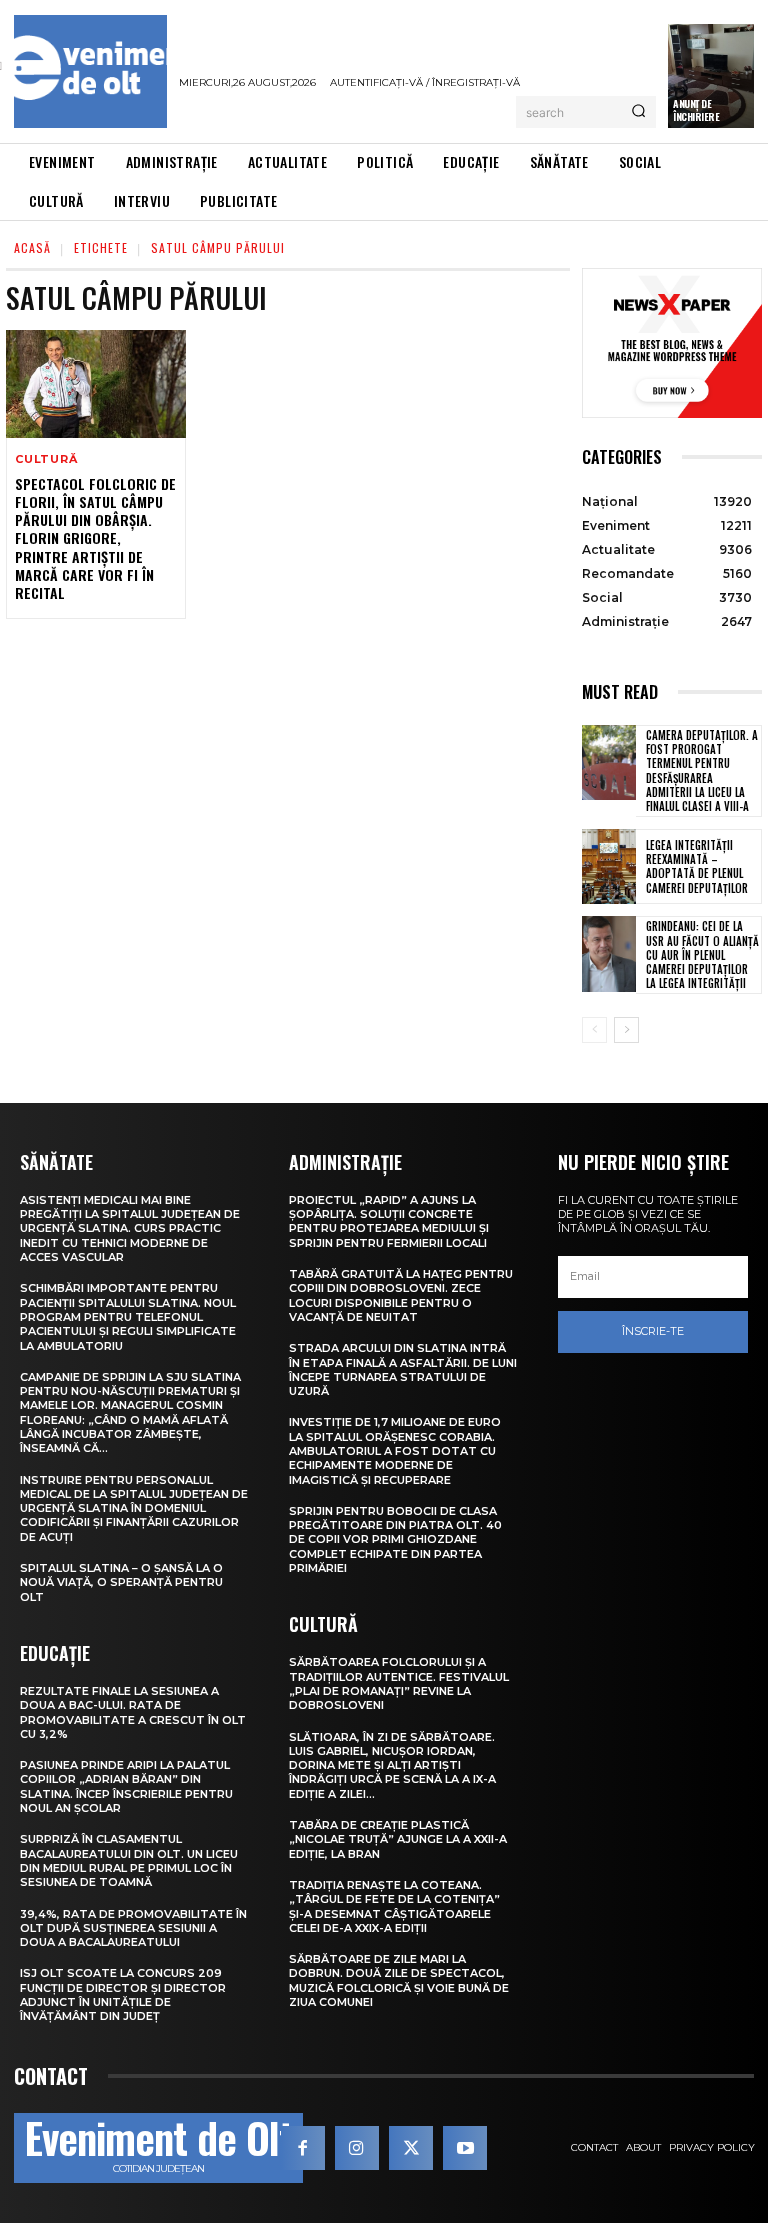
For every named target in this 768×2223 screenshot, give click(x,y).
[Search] (638, 112)
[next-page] (626, 1030)
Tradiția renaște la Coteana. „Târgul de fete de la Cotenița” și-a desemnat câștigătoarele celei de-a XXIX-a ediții (394, 1906)
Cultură (46, 459)
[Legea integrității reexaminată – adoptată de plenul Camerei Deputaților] (609, 867)
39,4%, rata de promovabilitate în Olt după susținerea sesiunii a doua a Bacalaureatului (133, 1928)
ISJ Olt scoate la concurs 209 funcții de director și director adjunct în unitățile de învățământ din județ (123, 1994)
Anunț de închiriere (696, 110)
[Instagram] (357, 2148)
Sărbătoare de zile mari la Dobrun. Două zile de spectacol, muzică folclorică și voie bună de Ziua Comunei (399, 1980)
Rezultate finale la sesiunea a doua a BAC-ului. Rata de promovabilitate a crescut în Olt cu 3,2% (133, 1712)
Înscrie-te (653, 1331)
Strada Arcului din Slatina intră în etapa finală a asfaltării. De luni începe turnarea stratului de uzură (403, 1369)
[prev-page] (594, 1030)
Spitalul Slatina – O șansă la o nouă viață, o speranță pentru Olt (121, 1582)
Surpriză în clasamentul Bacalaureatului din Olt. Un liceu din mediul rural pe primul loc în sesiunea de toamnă (129, 1860)
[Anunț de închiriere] (711, 76)
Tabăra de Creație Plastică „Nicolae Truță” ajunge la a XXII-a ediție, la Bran (398, 1839)
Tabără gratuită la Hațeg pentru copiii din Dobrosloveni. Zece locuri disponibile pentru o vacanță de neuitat (401, 1295)
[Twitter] (411, 2148)
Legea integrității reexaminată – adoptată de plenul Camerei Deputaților (697, 866)
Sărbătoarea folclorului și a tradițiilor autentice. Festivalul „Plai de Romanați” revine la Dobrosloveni (399, 1683)
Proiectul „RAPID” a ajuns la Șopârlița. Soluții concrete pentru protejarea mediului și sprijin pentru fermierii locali (389, 1221)
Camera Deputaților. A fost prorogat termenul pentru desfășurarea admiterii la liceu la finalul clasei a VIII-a (702, 770)
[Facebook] (303, 2148)
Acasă (32, 247)
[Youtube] (465, 2148)
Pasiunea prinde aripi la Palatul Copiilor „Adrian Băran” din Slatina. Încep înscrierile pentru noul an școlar (126, 1786)
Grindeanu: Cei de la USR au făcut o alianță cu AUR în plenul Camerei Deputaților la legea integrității (702, 954)
